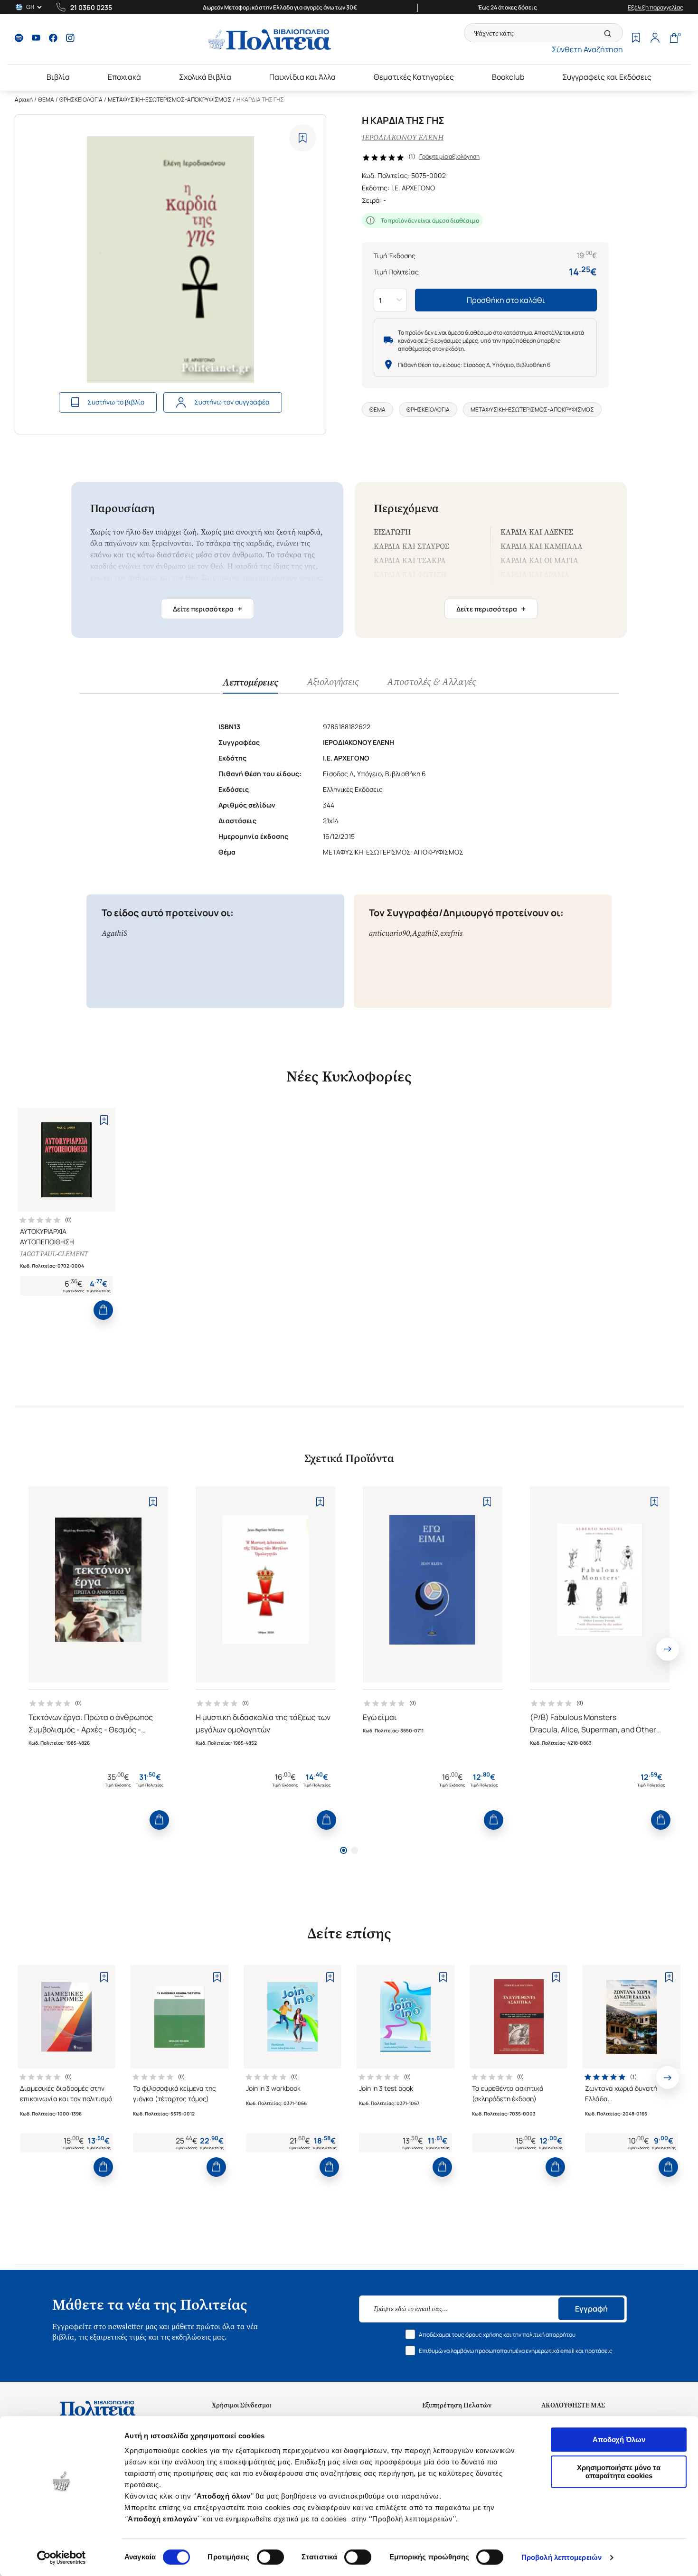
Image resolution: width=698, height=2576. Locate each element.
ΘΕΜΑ (46, 99)
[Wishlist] (636, 39)
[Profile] (655, 39)
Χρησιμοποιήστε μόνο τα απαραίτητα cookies (619, 2472)
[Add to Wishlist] (303, 138)
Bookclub (508, 77)
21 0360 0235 (91, 7)
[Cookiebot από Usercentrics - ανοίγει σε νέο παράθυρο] (61, 2557)
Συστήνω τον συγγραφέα (232, 402)
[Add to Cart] (103, 1310)
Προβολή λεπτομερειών (561, 2557)
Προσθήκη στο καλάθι (506, 300)
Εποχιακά (124, 77)
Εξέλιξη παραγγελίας (656, 7)
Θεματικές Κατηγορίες (414, 77)
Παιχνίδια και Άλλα (302, 77)
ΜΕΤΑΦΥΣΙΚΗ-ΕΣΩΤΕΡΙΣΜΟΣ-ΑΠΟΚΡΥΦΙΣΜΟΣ (170, 99)
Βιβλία (58, 77)
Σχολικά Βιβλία (205, 77)
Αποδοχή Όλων (619, 2440)
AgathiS (114, 933)
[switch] (270, 2557)
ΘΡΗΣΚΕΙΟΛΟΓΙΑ (81, 99)
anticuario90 (389, 933)
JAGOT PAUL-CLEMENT (54, 1254)
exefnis (451, 933)
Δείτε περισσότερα (208, 609)
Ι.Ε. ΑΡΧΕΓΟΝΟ (413, 188)
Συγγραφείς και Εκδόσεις (607, 77)
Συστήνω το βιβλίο (116, 402)
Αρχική (24, 99)
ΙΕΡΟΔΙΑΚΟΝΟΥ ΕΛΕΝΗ (403, 137)
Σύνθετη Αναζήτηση (587, 49)
